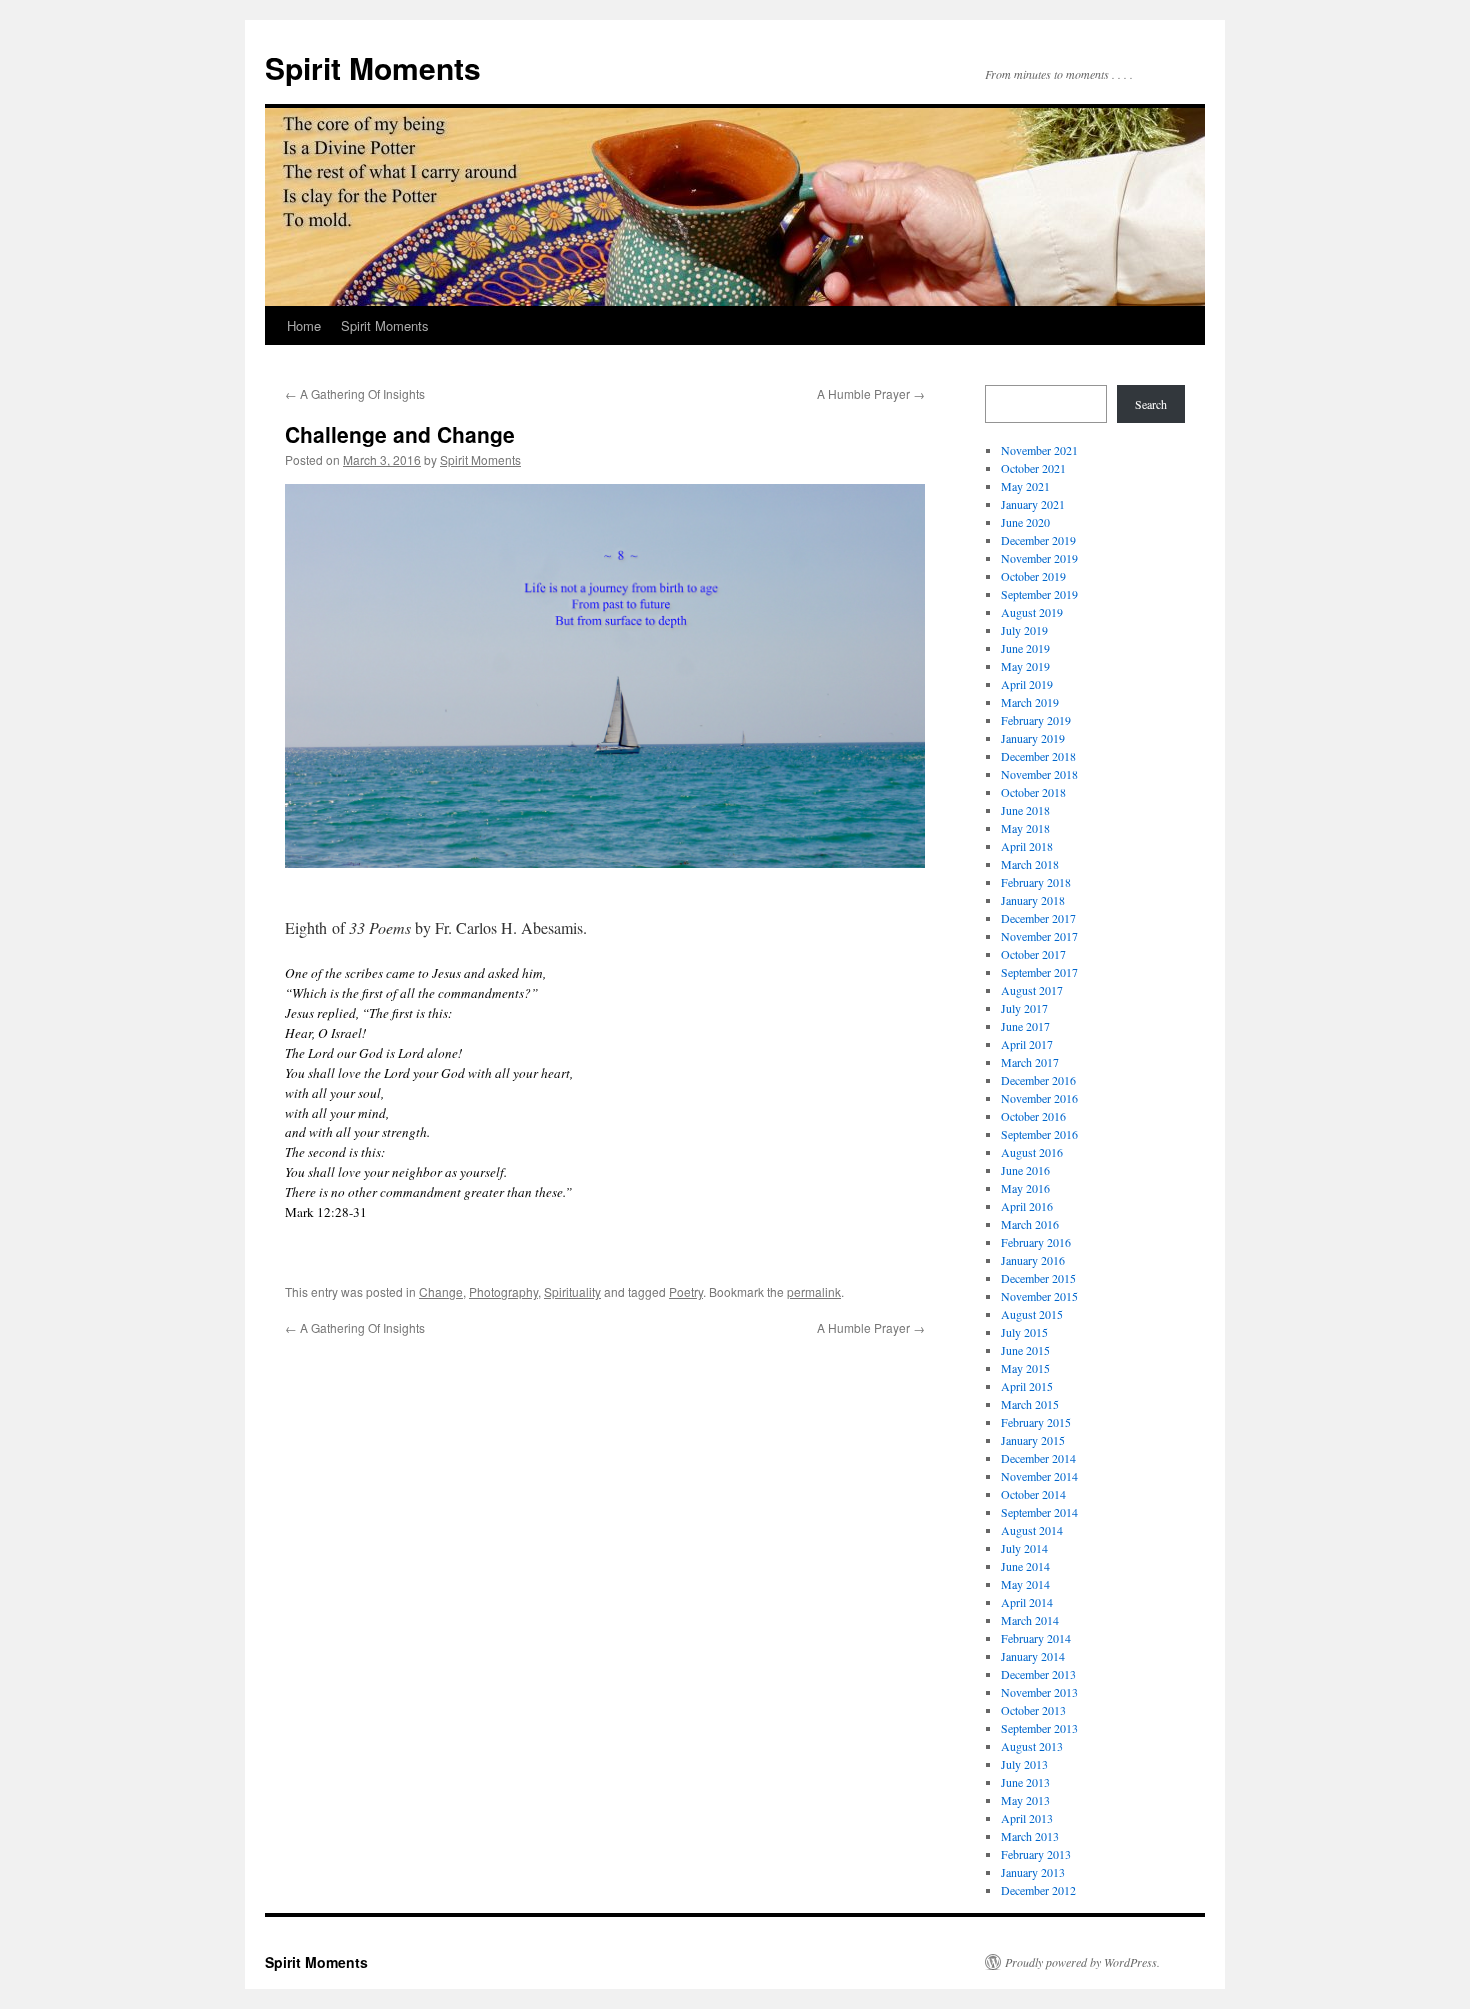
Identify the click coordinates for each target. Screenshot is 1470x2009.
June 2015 (1025, 1350)
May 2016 (1025, 1188)
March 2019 (1030, 702)
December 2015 (1038, 1278)
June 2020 (1025, 522)
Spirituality (572, 1291)
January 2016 (1033, 1260)
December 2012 (1038, 1890)
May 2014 (1025, 1584)
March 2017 (1030, 1062)
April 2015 (1027, 1386)
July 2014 (1024, 1548)
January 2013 (1033, 1872)
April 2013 (1027, 1818)
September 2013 (1039, 1728)
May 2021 (1025, 486)
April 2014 (1027, 1602)
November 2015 (1039, 1296)
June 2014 (1025, 1566)
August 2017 (1032, 990)
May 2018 (1025, 828)
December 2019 (1038, 540)
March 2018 (1030, 864)
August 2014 (1032, 1530)
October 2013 (1033, 1710)
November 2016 (1039, 1098)
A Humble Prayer (871, 393)
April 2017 (1027, 1044)
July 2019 (1024, 630)
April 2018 (1027, 846)
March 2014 (1030, 1620)
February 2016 (1036, 1242)
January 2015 (1033, 1440)
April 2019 (1027, 684)
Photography (503, 1291)
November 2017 (1039, 936)
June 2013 (1025, 1782)
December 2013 (1038, 1674)
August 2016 (1032, 1152)
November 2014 (1039, 1476)
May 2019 (1025, 666)
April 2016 (1027, 1206)
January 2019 (1033, 738)
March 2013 (1030, 1836)
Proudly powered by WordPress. (1082, 1962)
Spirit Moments (373, 67)
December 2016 (1038, 1080)
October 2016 (1033, 1116)
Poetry (686, 1291)
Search (1151, 404)
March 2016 (1030, 1224)
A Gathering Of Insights (355, 393)
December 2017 (1038, 918)
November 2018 (1039, 774)
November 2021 (1039, 450)
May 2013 (1025, 1800)
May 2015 (1025, 1368)
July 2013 (1024, 1764)
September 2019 (1039, 594)
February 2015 (1036, 1422)
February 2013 (1036, 1854)
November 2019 (1039, 558)
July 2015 (1024, 1332)
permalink (814, 1291)
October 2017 (1033, 954)
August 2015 (1032, 1314)
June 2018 (1025, 810)
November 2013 (1039, 1692)
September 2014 (1039, 1512)
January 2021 (1033, 504)
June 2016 (1025, 1170)
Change (441, 1291)
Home (304, 325)
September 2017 (1039, 972)
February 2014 (1036, 1638)
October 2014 (1033, 1494)
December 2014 (1038, 1458)
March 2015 (1030, 1404)
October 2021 (1033, 468)
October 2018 (1033, 792)
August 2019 (1032, 612)
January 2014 (1033, 1656)
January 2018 (1033, 900)
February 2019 (1036, 720)
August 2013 (1032, 1746)
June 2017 (1025, 1026)
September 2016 (1039, 1134)
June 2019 (1025, 648)
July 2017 (1024, 1008)
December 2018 (1038, 756)
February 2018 (1036, 882)
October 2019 (1033, 576)
